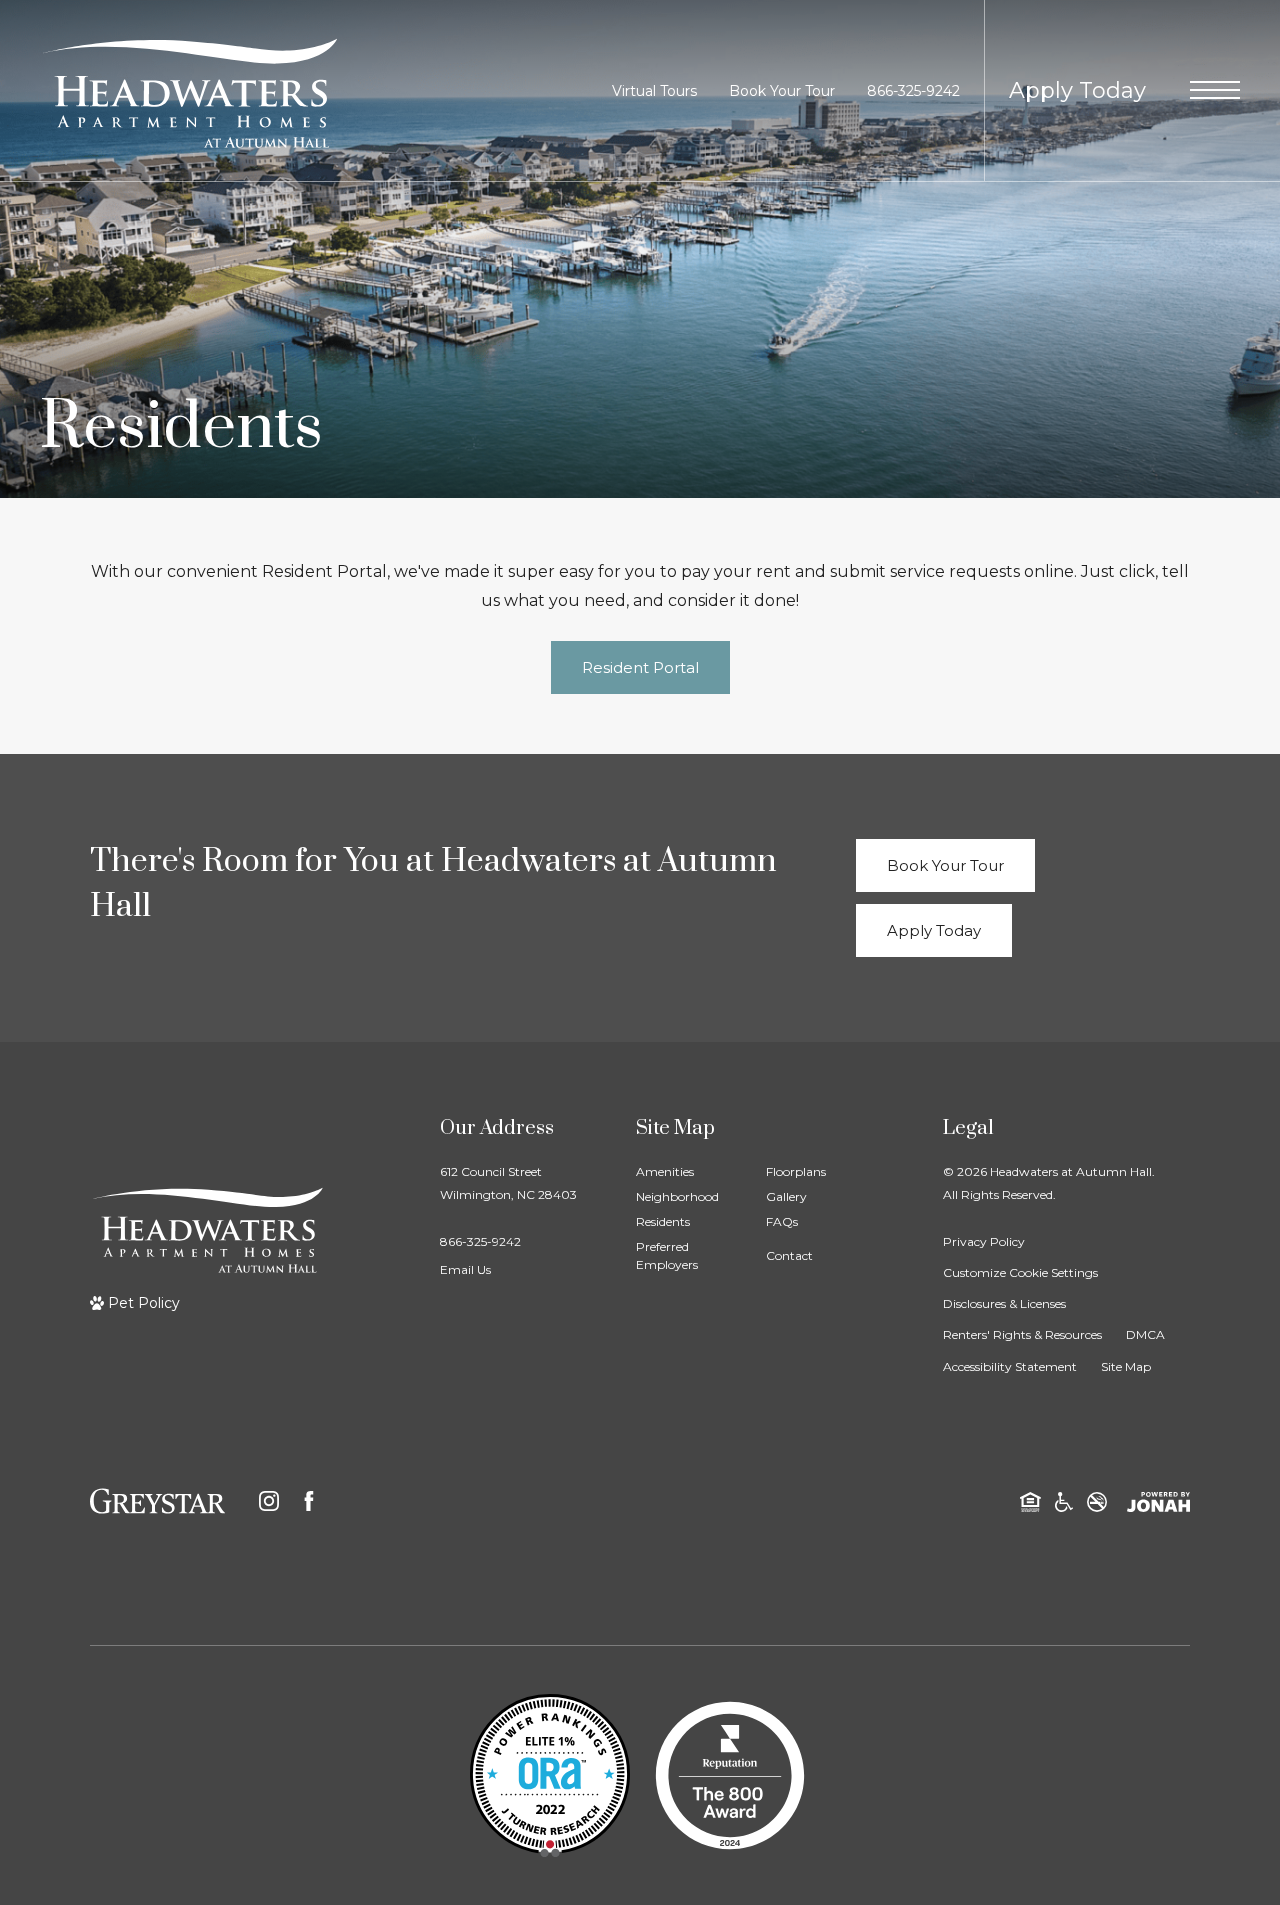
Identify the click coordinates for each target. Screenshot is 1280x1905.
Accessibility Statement (1010, 1366)
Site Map (1126, 1366)
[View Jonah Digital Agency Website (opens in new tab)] (1158, 1500)
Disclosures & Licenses (1004, 1303)
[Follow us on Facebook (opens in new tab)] (309, 1501)
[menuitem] (685, 1172)
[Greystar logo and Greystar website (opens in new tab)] (157, 1501)
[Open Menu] (1215, 90)
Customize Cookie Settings (1020, 1272)
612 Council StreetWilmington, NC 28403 (508, 1183)
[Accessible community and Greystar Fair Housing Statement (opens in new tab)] (1064, 1500)
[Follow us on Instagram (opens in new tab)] (269, 1501)
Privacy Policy (984, 1241)
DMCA (1145, 1334)
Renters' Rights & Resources (1022, 1334)
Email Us (465, 1269)
